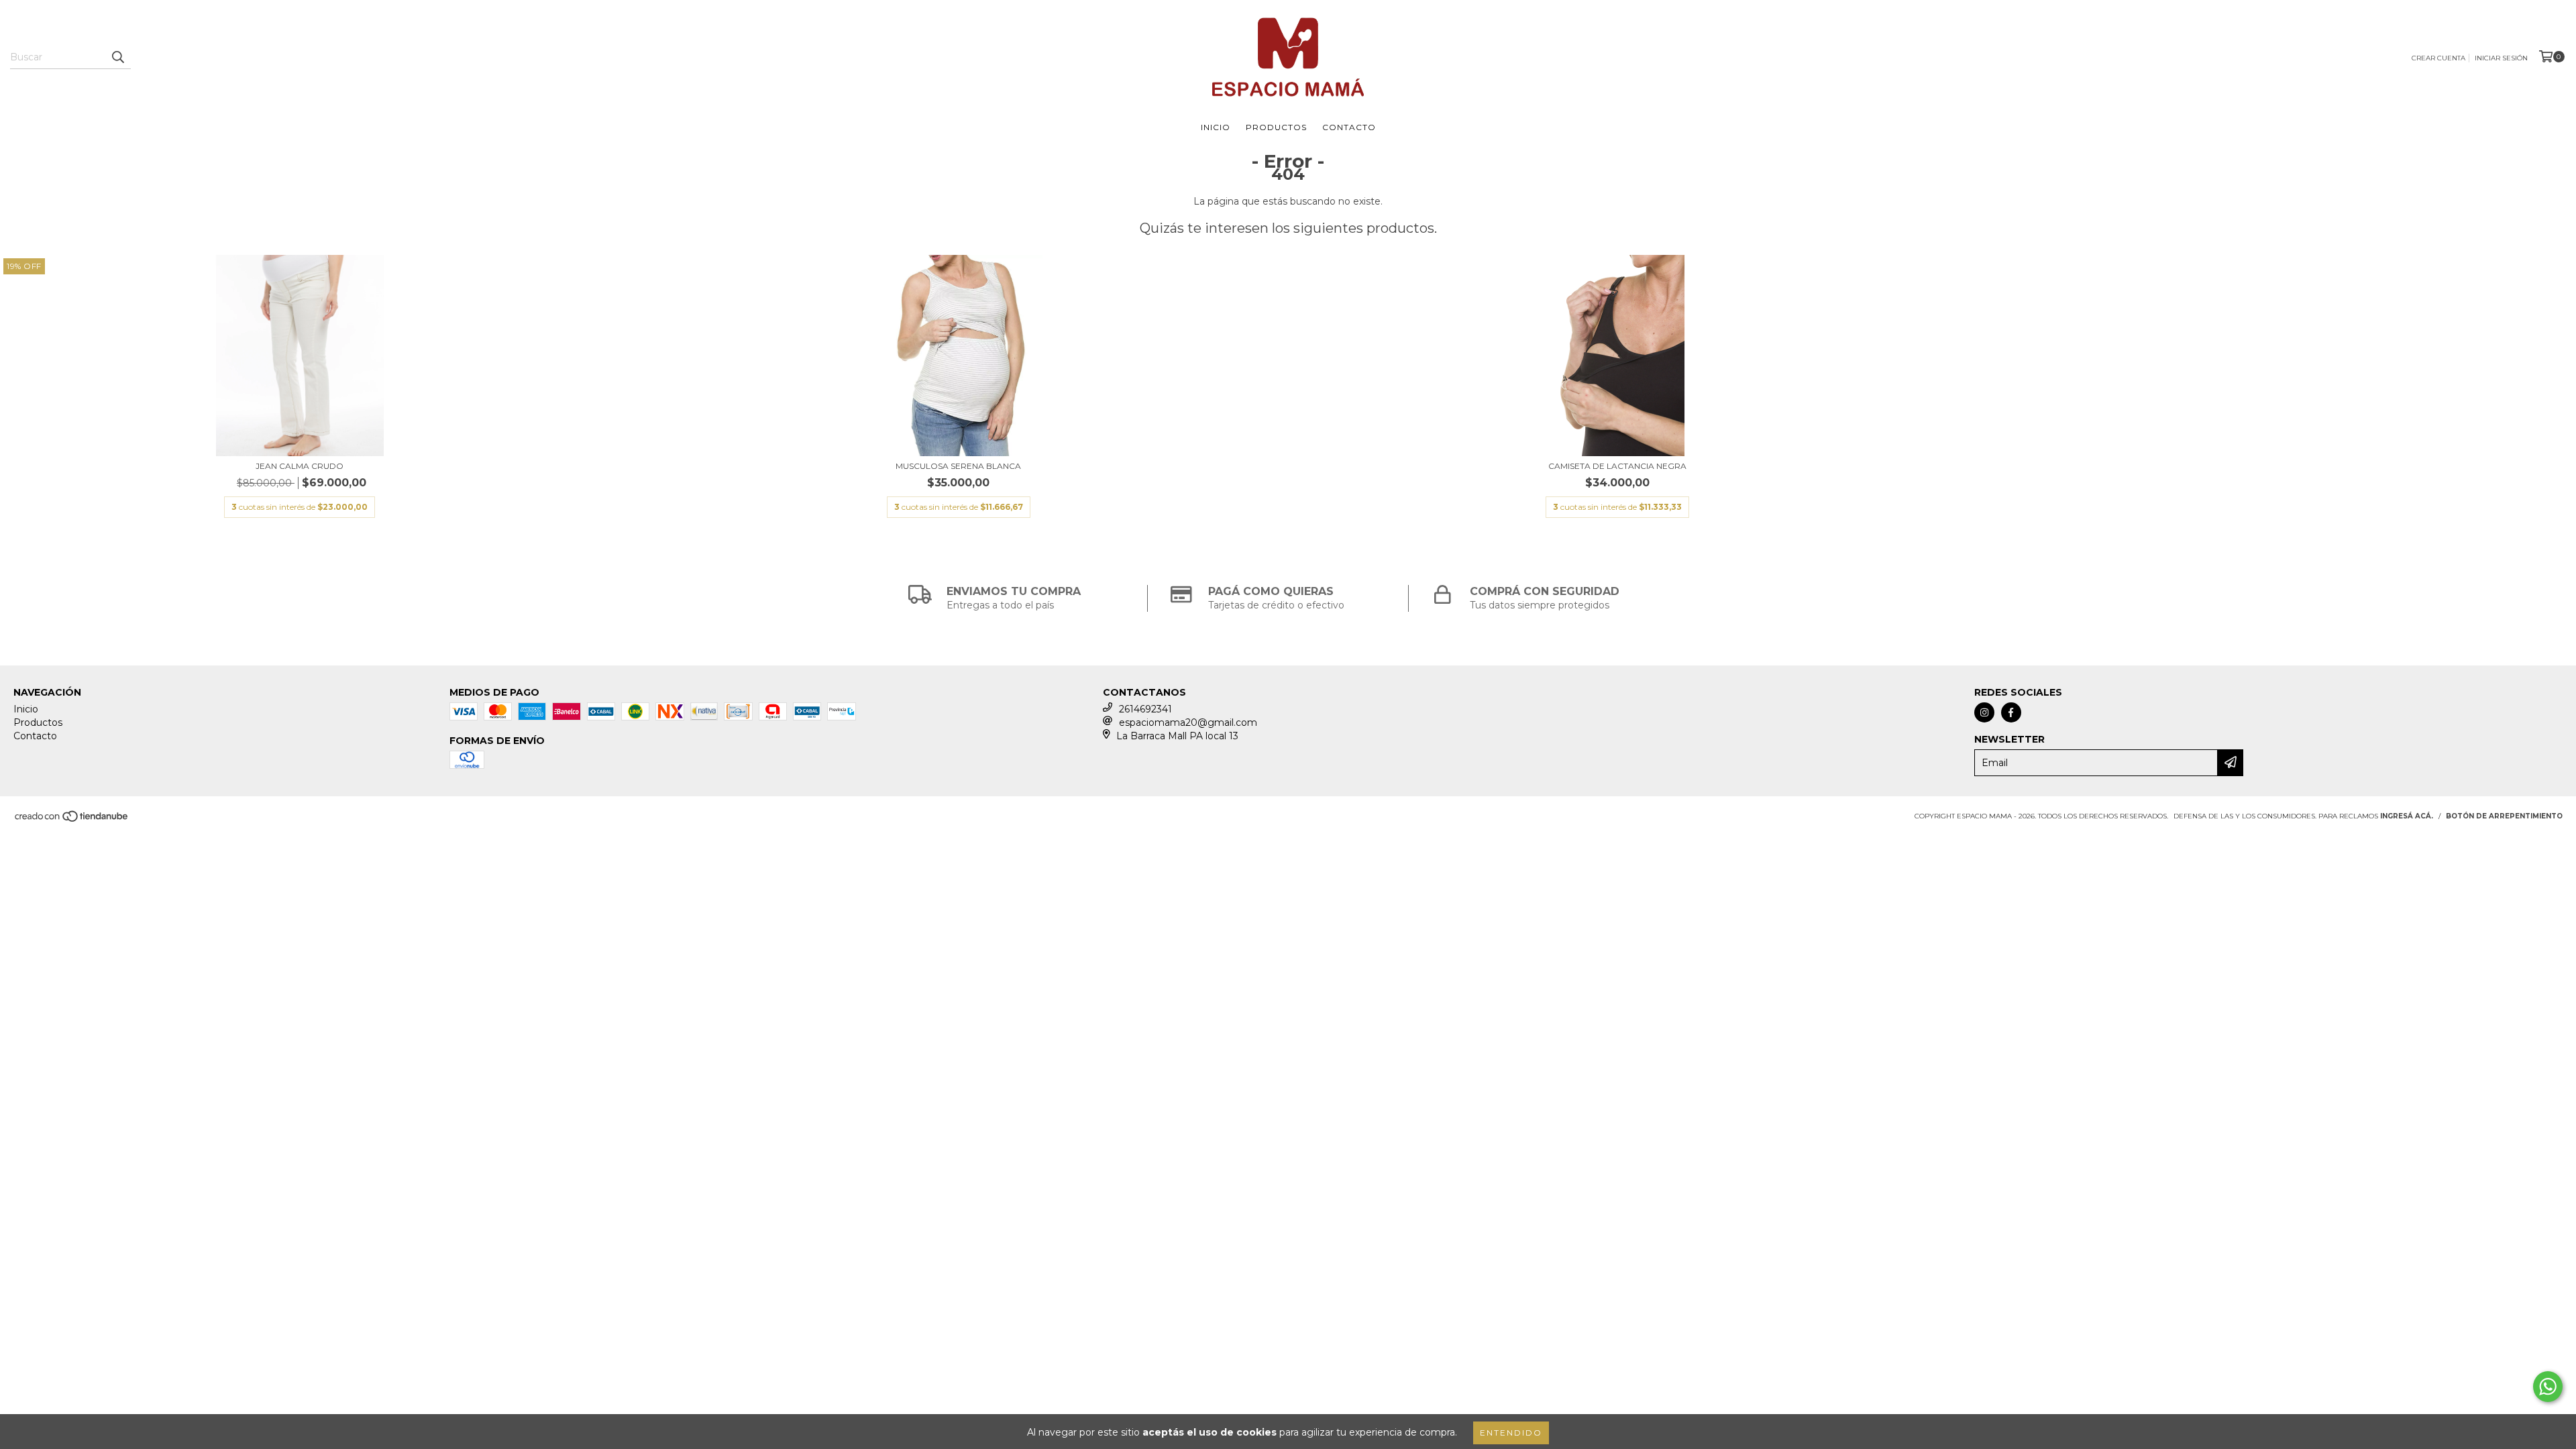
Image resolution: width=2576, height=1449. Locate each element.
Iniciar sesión (2501, 58)
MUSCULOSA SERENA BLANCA (958, 466)
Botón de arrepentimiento (2504, 816)
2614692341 (1145, 709)
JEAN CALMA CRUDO (300, 466)
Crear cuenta (2438, 58)
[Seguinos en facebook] (2011, 712)
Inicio (1216, 127)
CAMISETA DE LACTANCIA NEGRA (1617, 466)
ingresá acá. (2407, 816)
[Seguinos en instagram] (1984, 712)
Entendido (1511, 1433)
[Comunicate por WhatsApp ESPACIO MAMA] (2548, 1387)
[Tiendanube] (72, 820)
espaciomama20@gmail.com (1188, 722)
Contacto (1349, 127)
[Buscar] (117, 57)
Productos (1276, 127)
